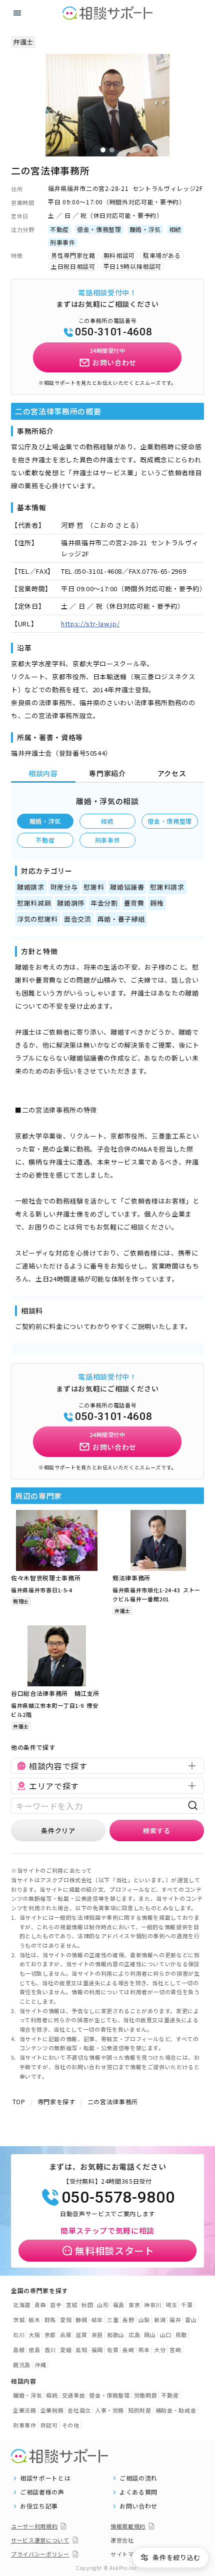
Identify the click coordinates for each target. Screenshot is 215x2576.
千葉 (187, 2305)
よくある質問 (138, 2492)
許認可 (49, 2425)
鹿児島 (22, 2365)
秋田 (87, 2305)
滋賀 (81, 2335)
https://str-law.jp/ (90, 624)
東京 (134, 2305)
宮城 (72, 2305)
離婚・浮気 (45, 821)
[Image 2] (112, 150)
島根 (19, 2350)
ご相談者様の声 (42, 2492)
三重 (113, 2320)
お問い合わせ (138, 2506)
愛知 (66, 2320)
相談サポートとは (45, 2478)
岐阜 (97, 2320)
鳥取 (181, 2335)
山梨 (144, 2320)
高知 (81, 2350)
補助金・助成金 (176, 2410)
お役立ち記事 (39, 2506)
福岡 (97, 2350)
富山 (191, 2320)
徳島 (34, 2350)
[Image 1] (103, 150)
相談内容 (43, 773)
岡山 (150, 2335)
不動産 (45, 840)
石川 (19, 2335)
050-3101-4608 (113, 332)
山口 (166, 2335)
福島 (119, 2305)
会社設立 (79, 2410)
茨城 (19, 2320)
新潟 (160, 2320)
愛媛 (66, 2350)
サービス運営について (40, 2540)
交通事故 (74, 2395)
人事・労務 (109, 2410)
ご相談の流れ (138, 2478)
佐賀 (113, 2350)
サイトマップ (128, 2554)
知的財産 (140, 2410)
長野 (128, 2320)
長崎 (128, 2350)
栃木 (34, 2320)
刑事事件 (108, 840)
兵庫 (66, 2335)
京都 (50, 2335)
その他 (71, 2425)
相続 (107, 821)
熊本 (144, 2350)
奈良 (97, 2335)
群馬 (50, 2320)
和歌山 (116, 2335)
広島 (134, 2335)
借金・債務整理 (170, 821)
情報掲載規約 (128, 2526)
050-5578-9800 (118, 2197)
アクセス (172, 773)
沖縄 (40, 2365)
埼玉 (171, 2305)
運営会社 (122, 2540)
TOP (19, 2101)
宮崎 (175, 2350)
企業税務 (52, 2410)
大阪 (34, 2335)
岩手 (56, 2305)
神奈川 (153, 2305)
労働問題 (146, 2395)
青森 (40, 2305)
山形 (103, 2305)
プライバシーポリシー (40, 2554)
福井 (175, 2320)
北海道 (22, 2305)
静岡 (81, 2320)
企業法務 (25, 2410)
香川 (50, 2350)
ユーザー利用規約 (34, 2526)
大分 (160, 2350)
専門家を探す (56, 2101)
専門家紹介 (107, 773)
